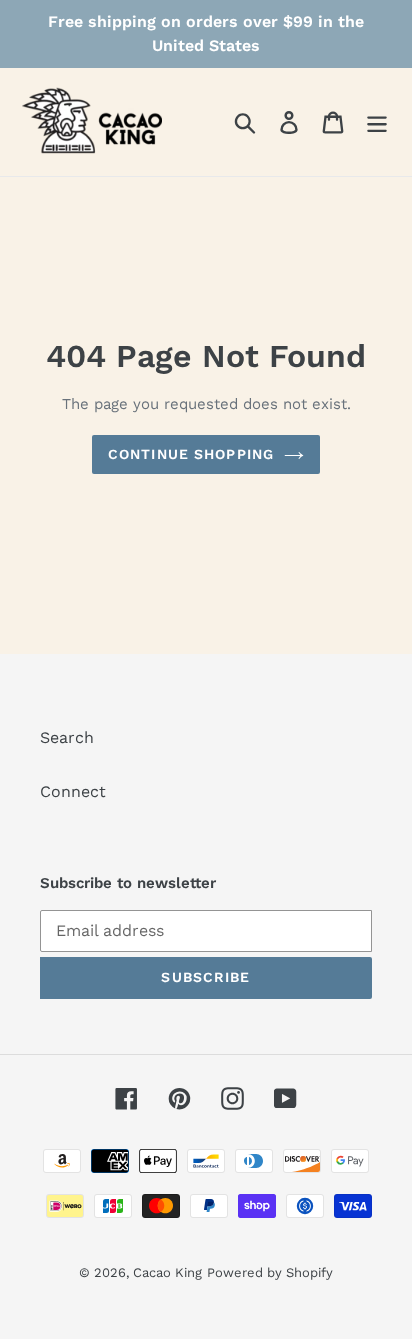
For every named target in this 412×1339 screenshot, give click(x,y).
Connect (73, 791)
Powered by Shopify (270, 1272)
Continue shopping (191, 454)
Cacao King (167, 1272)
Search (67, 737)
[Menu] (377, 122)
